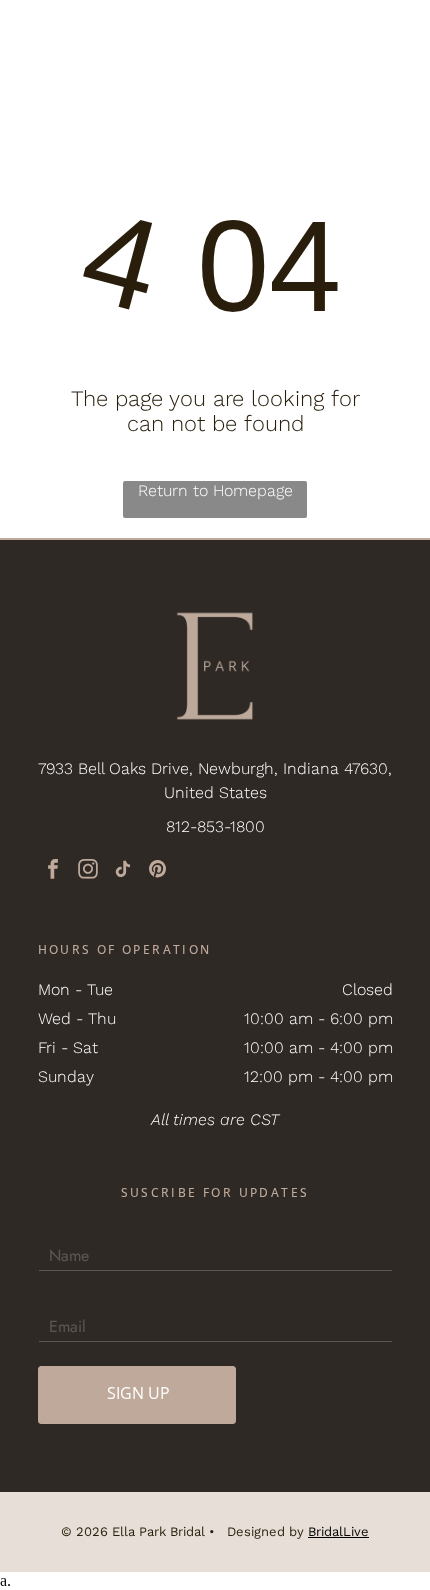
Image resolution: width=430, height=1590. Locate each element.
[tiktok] (123, 871)
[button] (390, 35)
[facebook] (53, 871)
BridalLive (338, 1531)
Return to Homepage (215, 490)
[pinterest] (158, 871)
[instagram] (88, 871)
